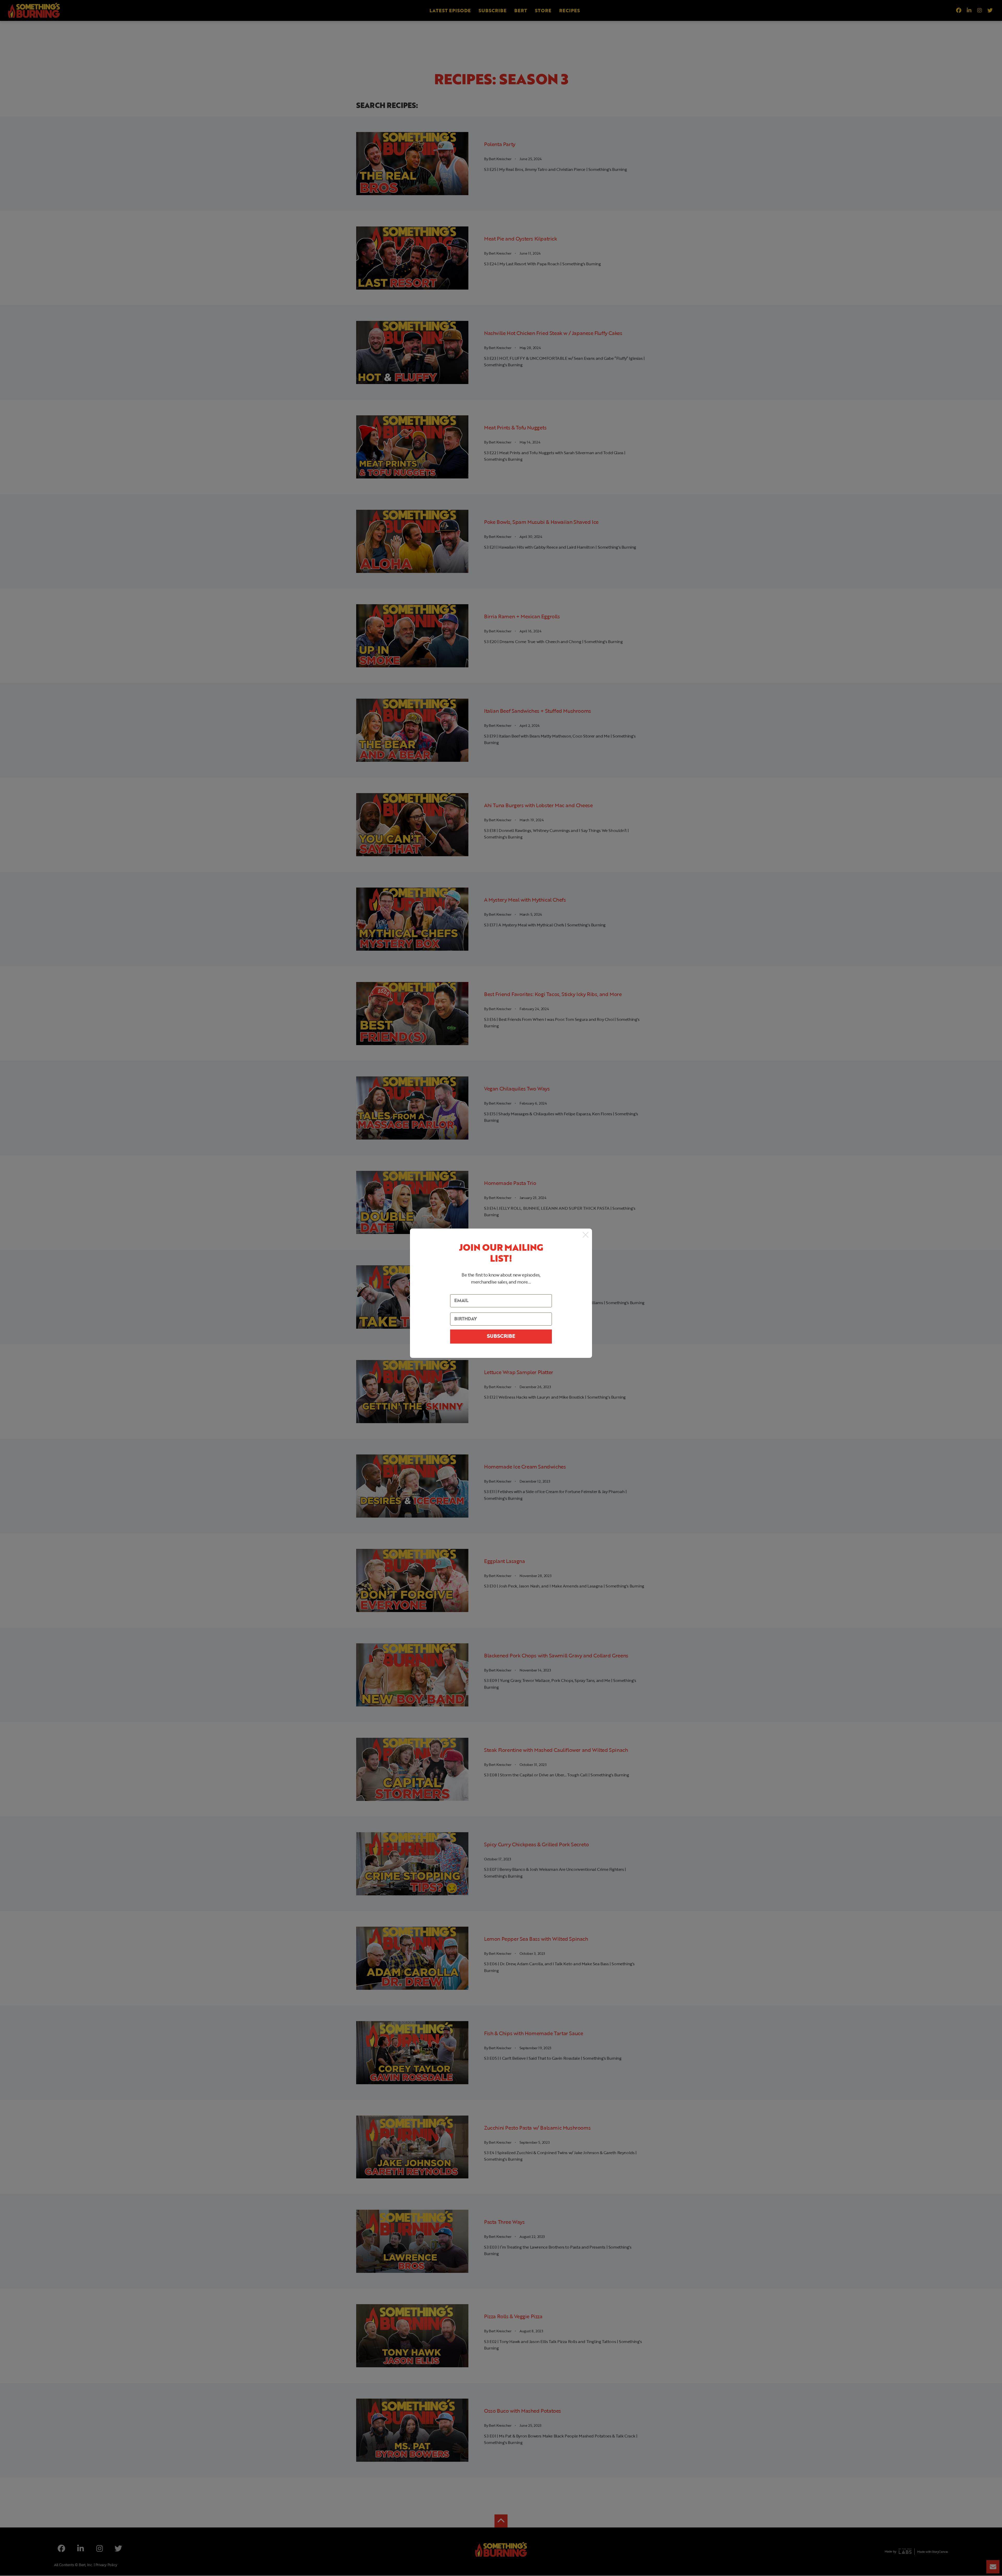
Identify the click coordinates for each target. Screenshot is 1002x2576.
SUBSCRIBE (501, 1337)
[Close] (586, 1235)
